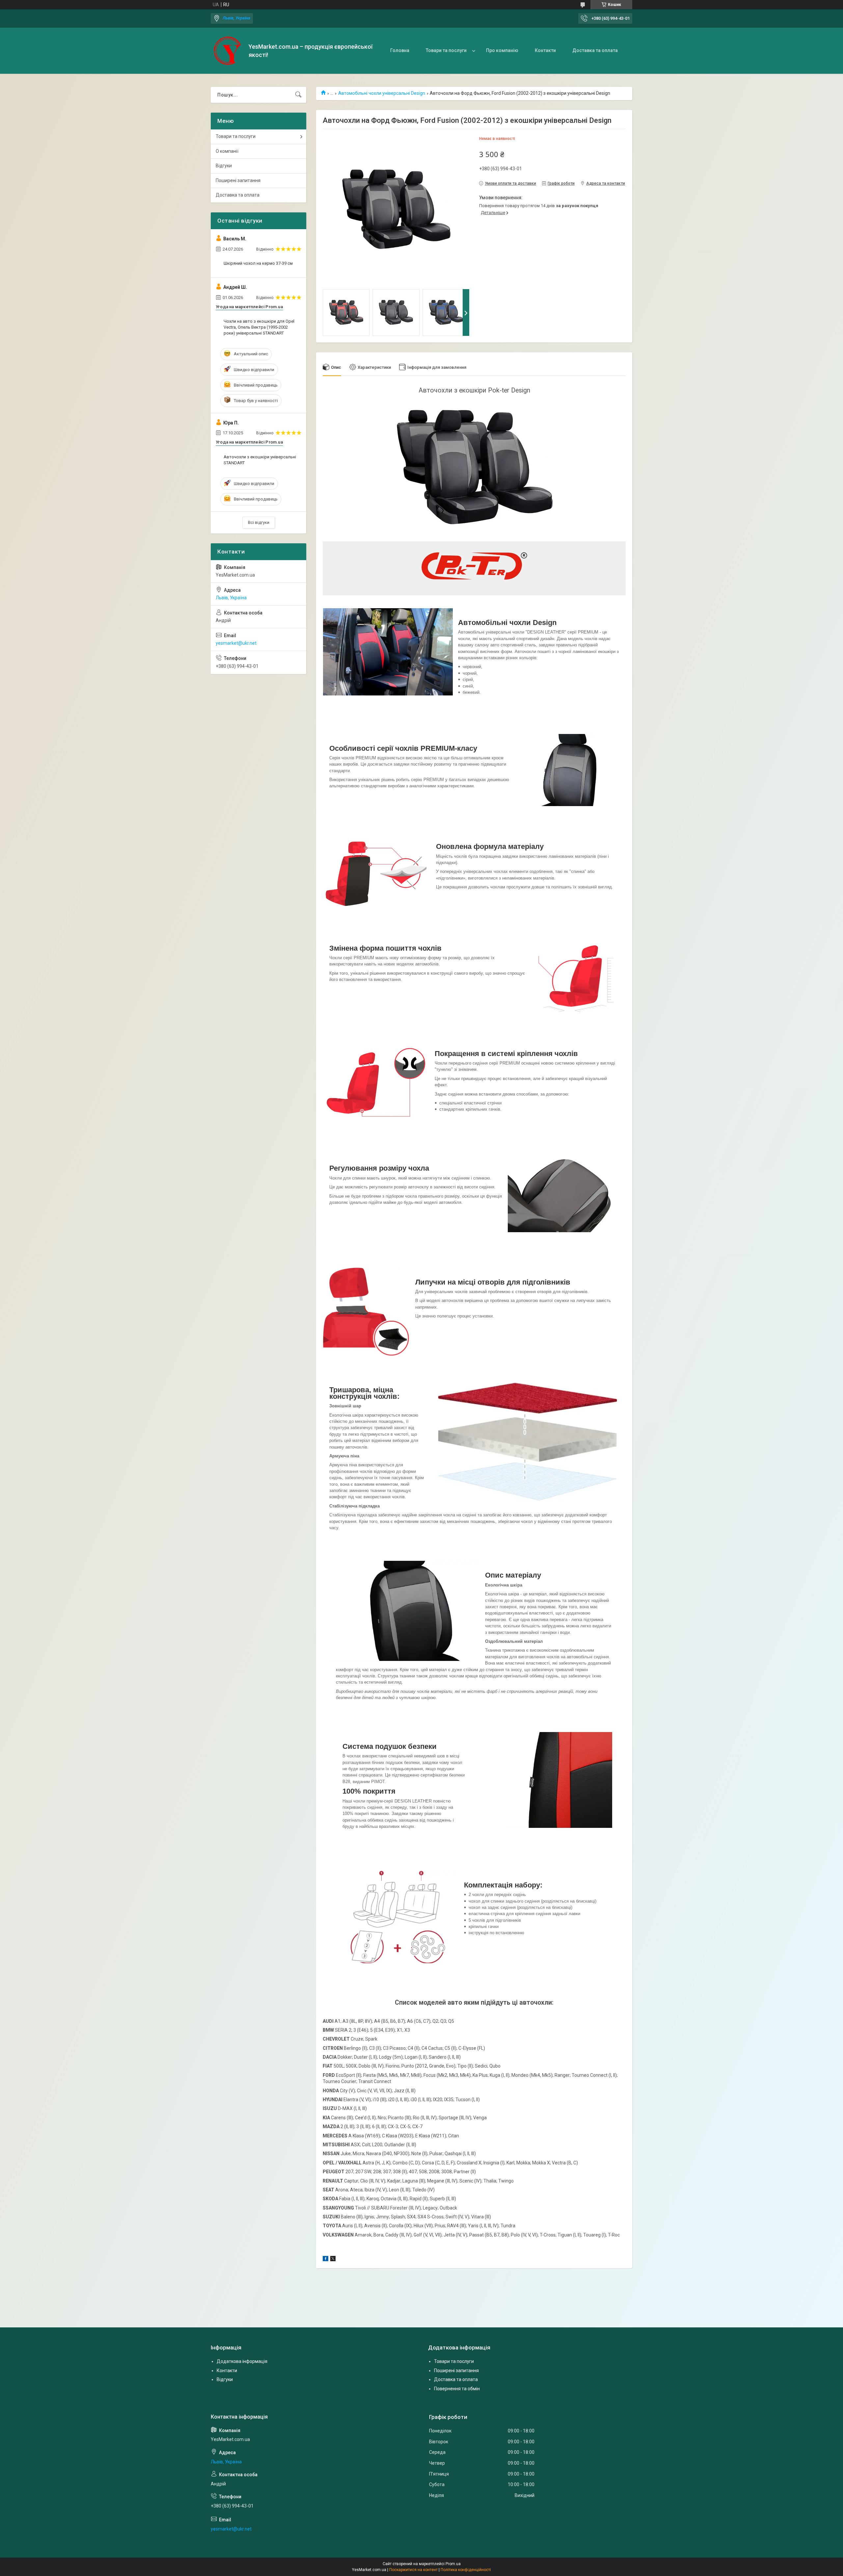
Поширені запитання (238, 180)
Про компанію (502, 50)
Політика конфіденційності (466, 2570)
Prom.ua (453, 2564)
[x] (333, 2260)
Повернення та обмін (457, 2389)
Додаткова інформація (242, 2361)
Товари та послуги (446, 50)
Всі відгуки (259, 522)
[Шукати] (298, 95)
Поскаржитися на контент (413, 2570)
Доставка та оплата (595, 50)
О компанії (227, 151)
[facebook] (326, 2260)
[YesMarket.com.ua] (227, 51)
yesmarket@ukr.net (236, 643)
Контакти (545, 50)
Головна (400, 50)
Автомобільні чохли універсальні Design (382, 93)
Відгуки (224, 166)
